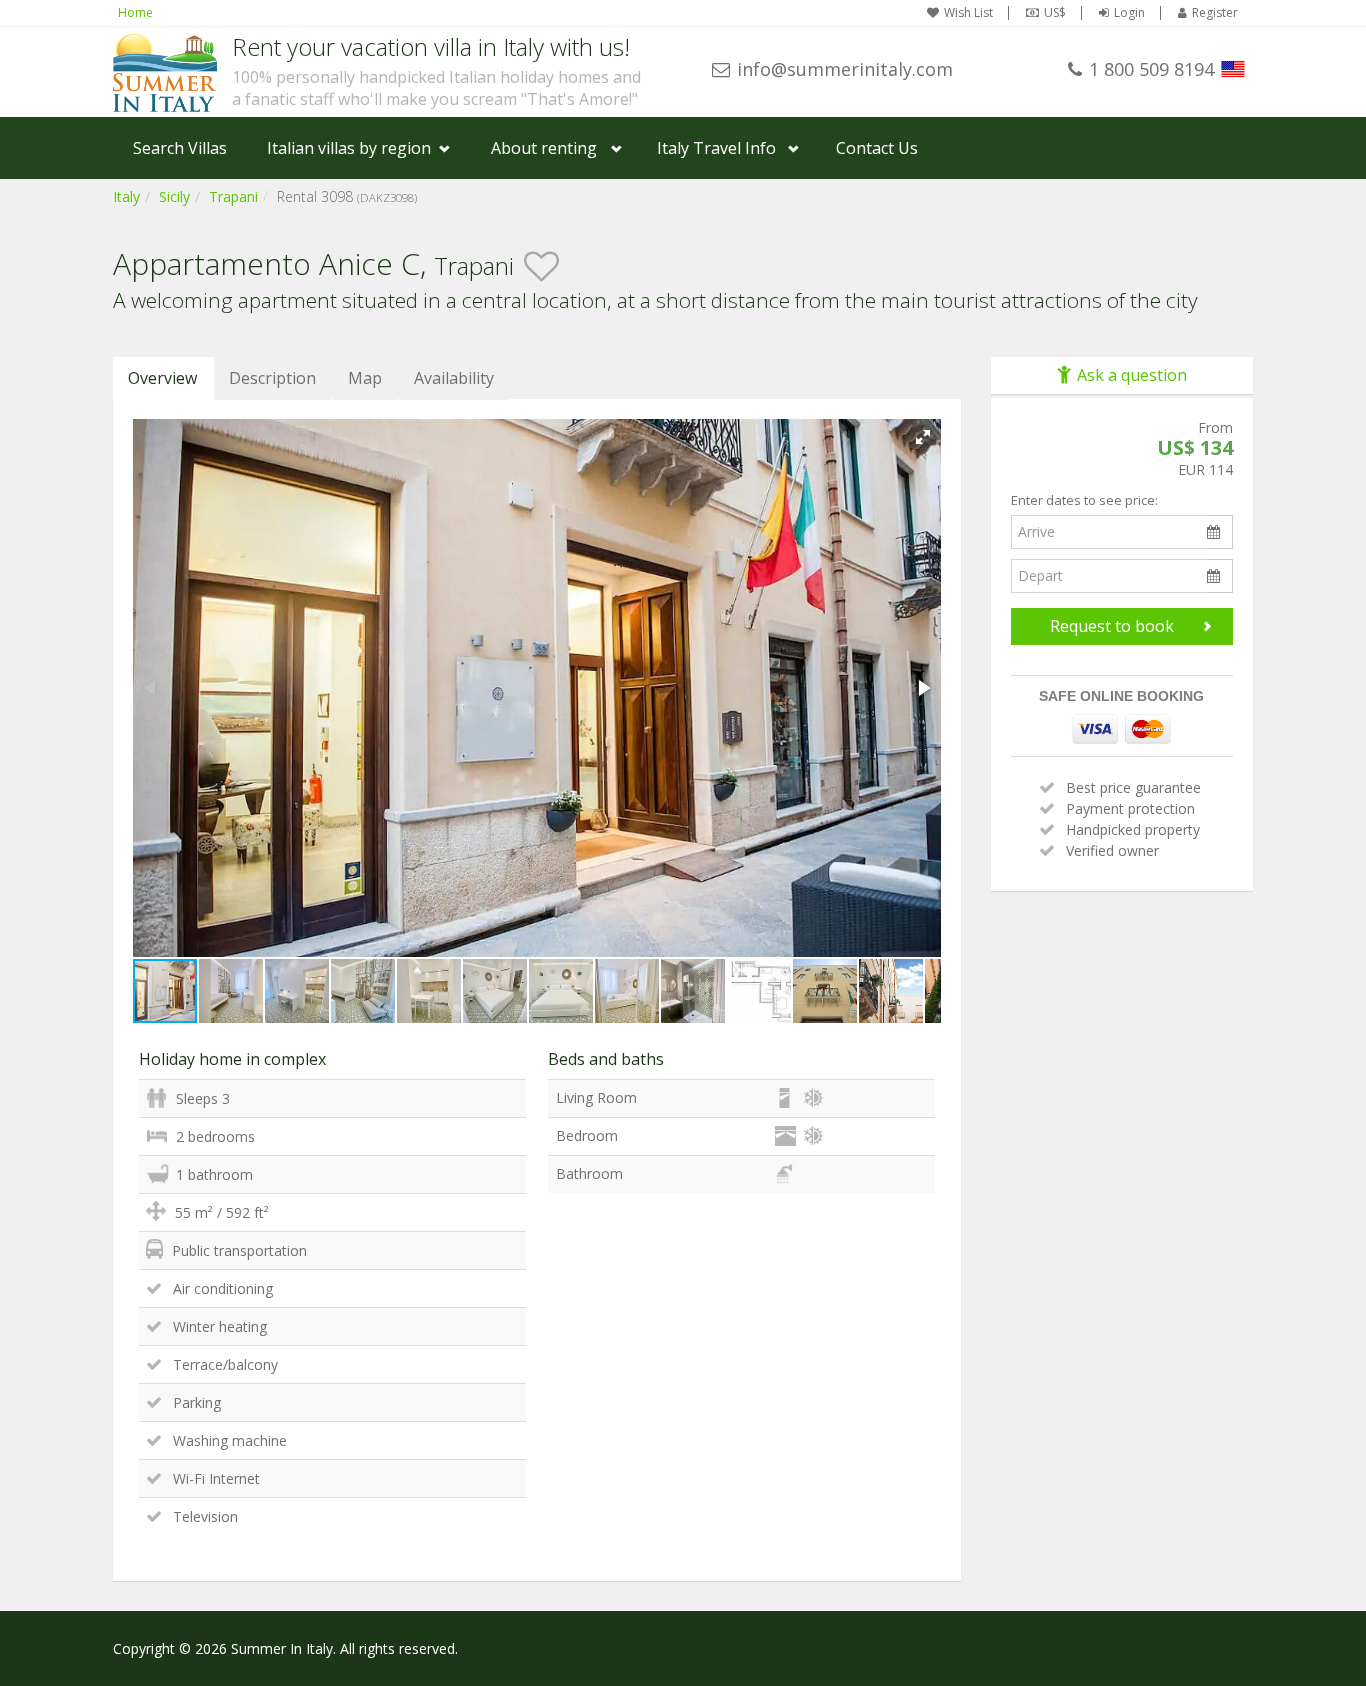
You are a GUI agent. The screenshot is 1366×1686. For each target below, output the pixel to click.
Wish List (968, 13)
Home (135, 12)
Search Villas (180, 148)
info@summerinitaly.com (845, 69)
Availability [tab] (454, 378)
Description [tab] (272, 378)
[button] (923, 437)
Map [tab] (365, 378)
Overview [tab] (162, 378)
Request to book (1112, 626)
